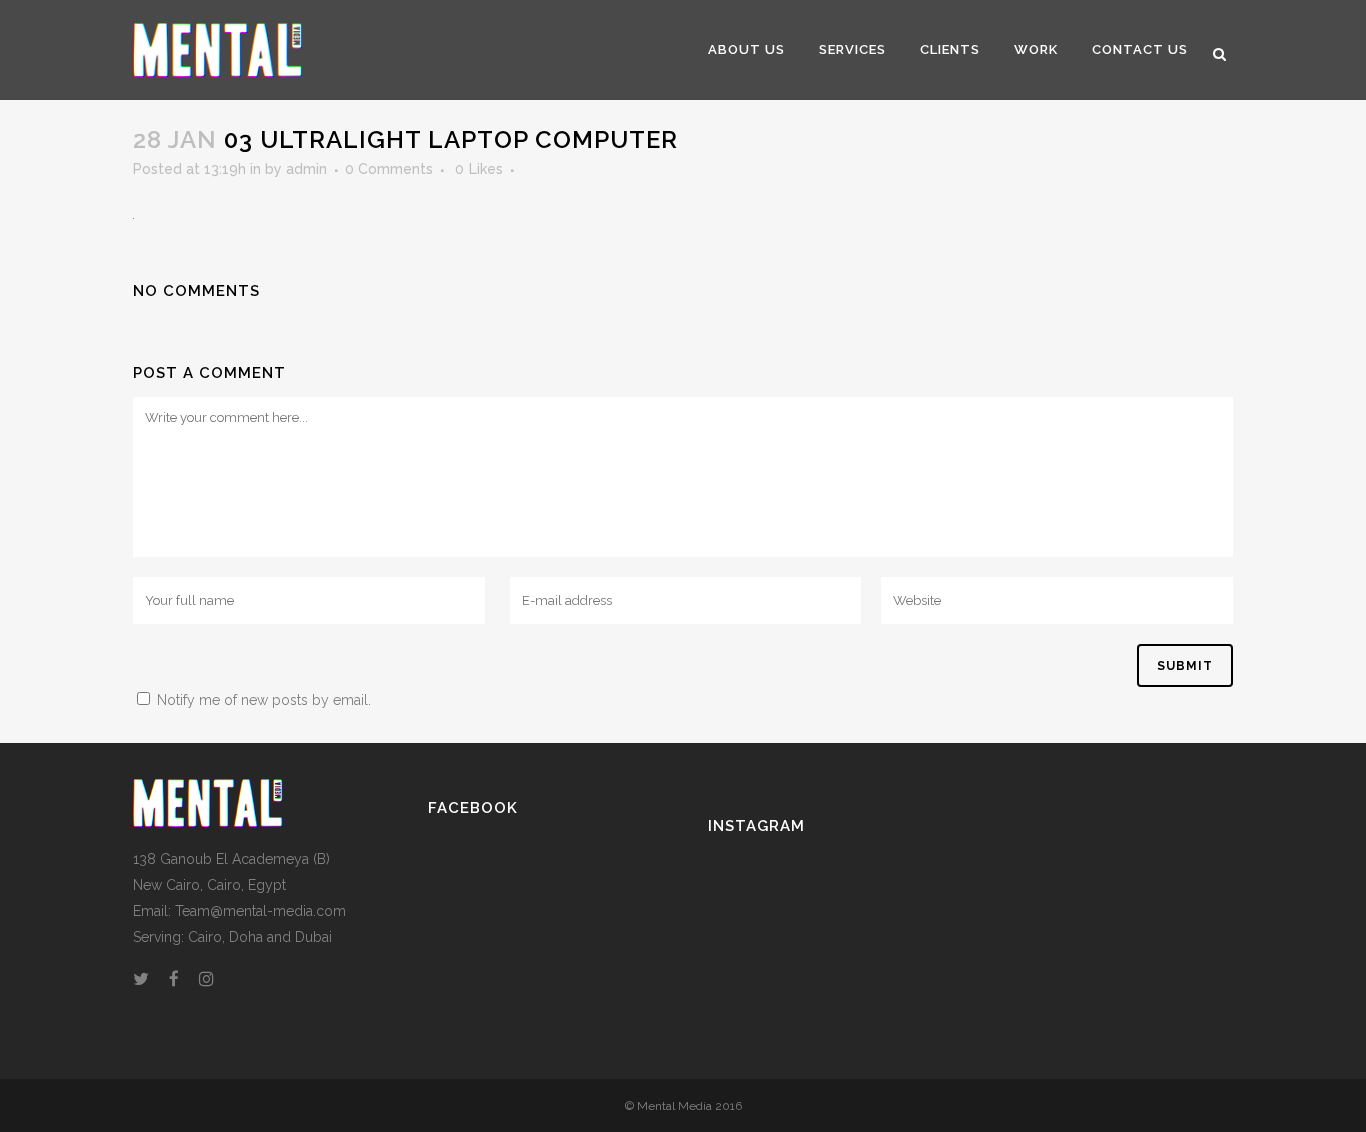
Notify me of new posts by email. (264, 700)
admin (306, 169)
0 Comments (389, 169)
